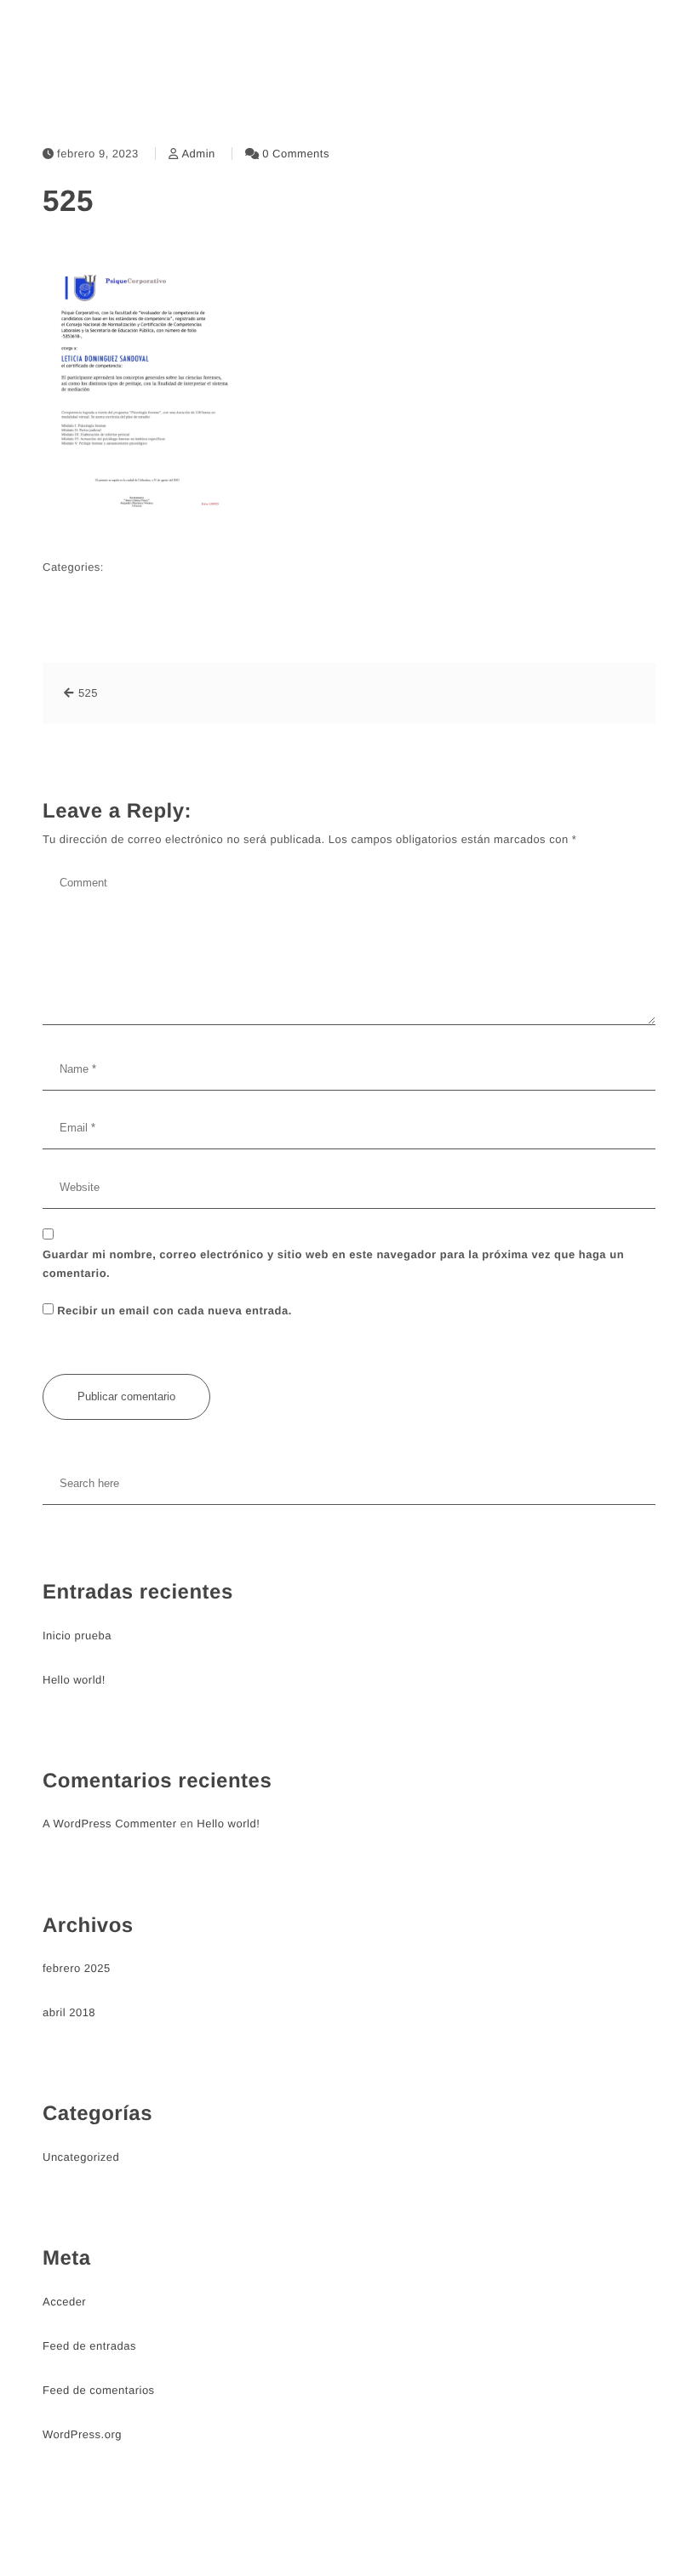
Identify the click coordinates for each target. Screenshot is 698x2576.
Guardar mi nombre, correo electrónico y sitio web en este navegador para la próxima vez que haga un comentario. (333, 1264)
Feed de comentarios (99, 2390)
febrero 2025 (77, 1968)
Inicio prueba (77, 1636)
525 (68, 201)
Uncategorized (81, 2157)
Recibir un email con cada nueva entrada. (174, 1311)
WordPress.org (82, 2434)
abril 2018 (69, 2012)
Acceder (64, 2302)
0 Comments (296, 154)
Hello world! (74, 1680)
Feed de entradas (89, 2346)
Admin (198, 154)
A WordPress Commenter (110, 1824)
